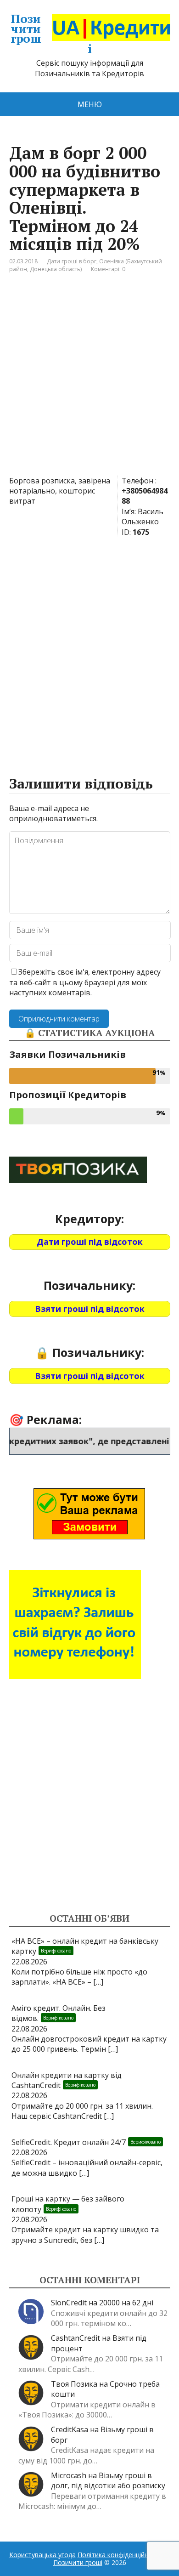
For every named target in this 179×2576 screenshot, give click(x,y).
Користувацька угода (42, 2555)
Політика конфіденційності (119, 2555)
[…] (98, 1982)
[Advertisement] (89, 381)
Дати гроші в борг (72, 261)
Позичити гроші (51, 34)
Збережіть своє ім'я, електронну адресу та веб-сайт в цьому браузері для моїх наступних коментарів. (85, 982)
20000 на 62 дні (126, 2303)
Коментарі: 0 (108, 269)
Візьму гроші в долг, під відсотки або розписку (108, 2480)
